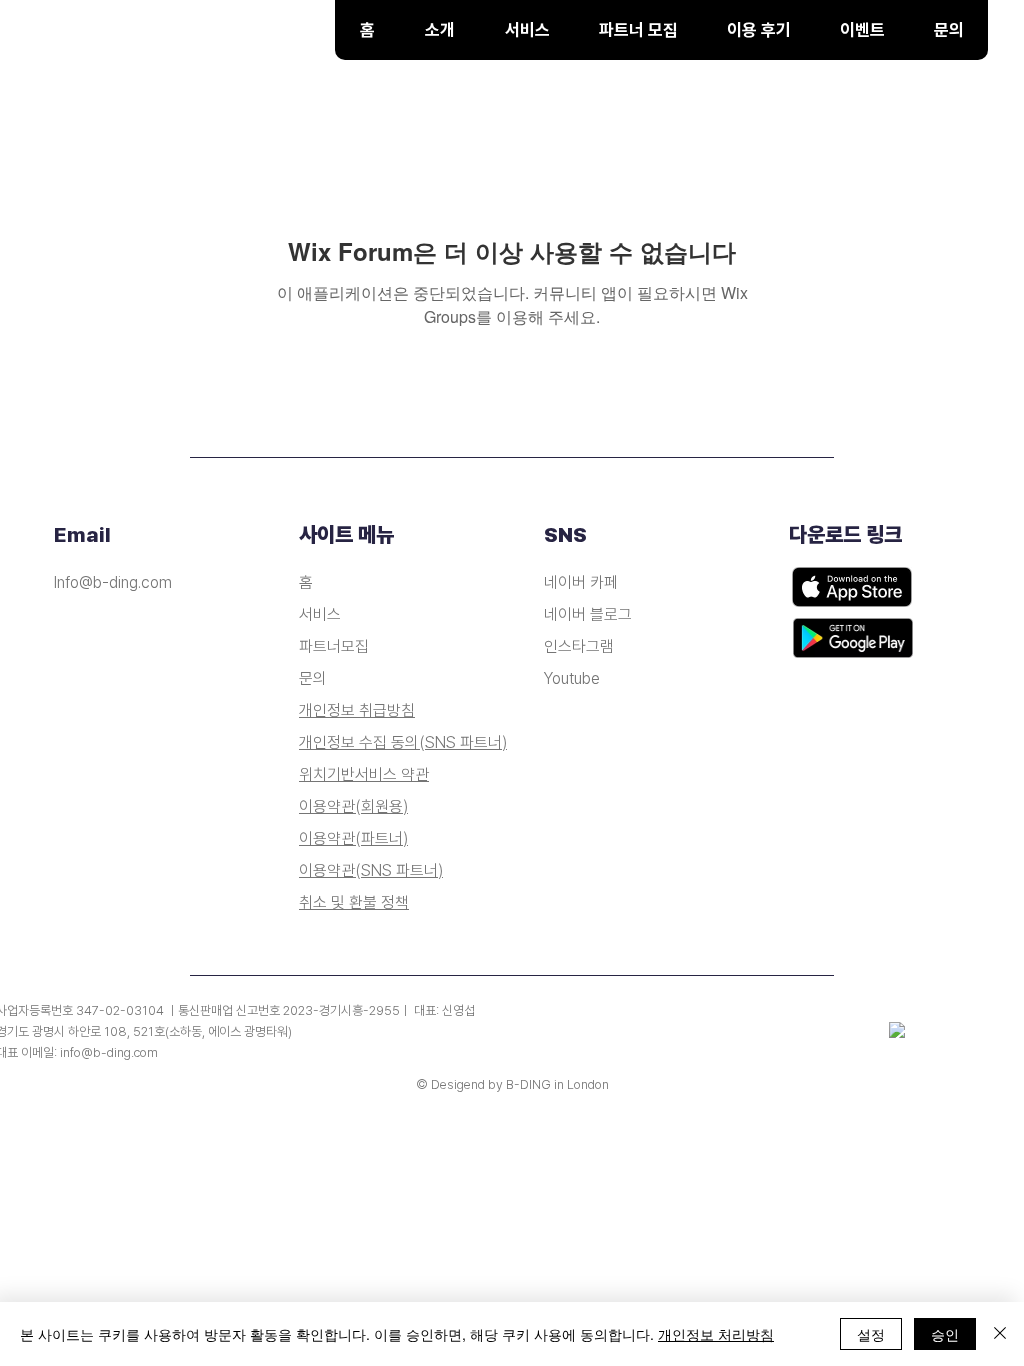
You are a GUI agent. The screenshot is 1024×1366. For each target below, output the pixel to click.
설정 (871, 1334)
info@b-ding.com (109, 1052)
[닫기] (1000, 1334)
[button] (526, 30)
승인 (945, 1334)
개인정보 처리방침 (716, 1334)
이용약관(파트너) (353, 838)
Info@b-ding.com (113, 582)
